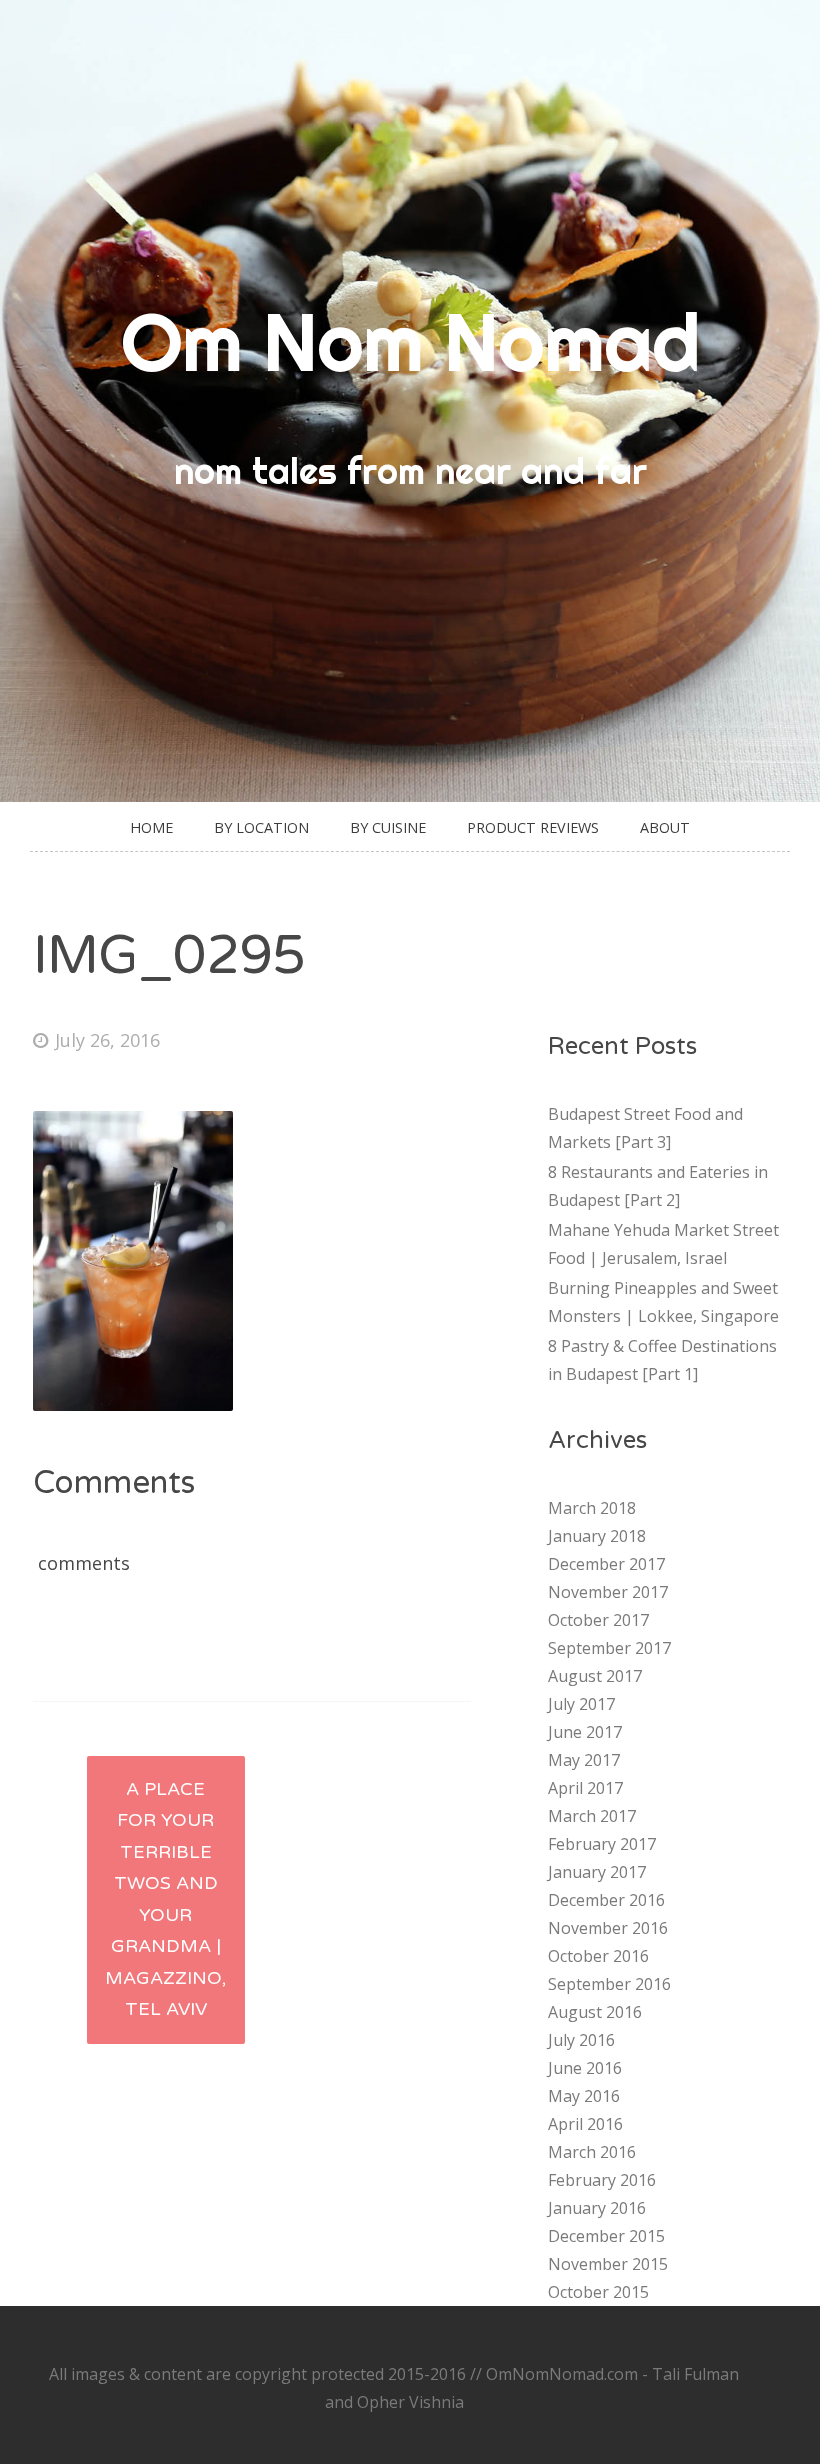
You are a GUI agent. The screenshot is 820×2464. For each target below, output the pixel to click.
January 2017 (597, 1872)
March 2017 (592, 1816)
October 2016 (598, 1956)
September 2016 (609, 1984)
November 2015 (608, 2264)
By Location (261, 827)
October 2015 (598, 2292)
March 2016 (592, 2152)
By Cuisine (388, 827)
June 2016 (585, 2068)
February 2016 (602, 2180)
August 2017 (595, 1676)
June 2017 (585, 1732)
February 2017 (602, 1844)
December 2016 (606, 1900)
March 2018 (592, 1508)
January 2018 (597, 1536)
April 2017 (585, 1788)
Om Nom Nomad (410, 342)
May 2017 (584, 1760)
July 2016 (581, 2040)
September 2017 (609, 1648)
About (665, 827)
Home (151, 827)
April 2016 (585, 2124)
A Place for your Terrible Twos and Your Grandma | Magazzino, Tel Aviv (165, 1899)
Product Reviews (533, 827)
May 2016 (584, 2096)
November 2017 (608, 1592)
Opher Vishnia (410, 2402)
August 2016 (595, 2012)
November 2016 (608, 1928)
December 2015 (606, 2236)
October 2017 (598, 1620)
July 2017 (581, 1704)
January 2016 (597, 2208)
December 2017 (606, 1564)
